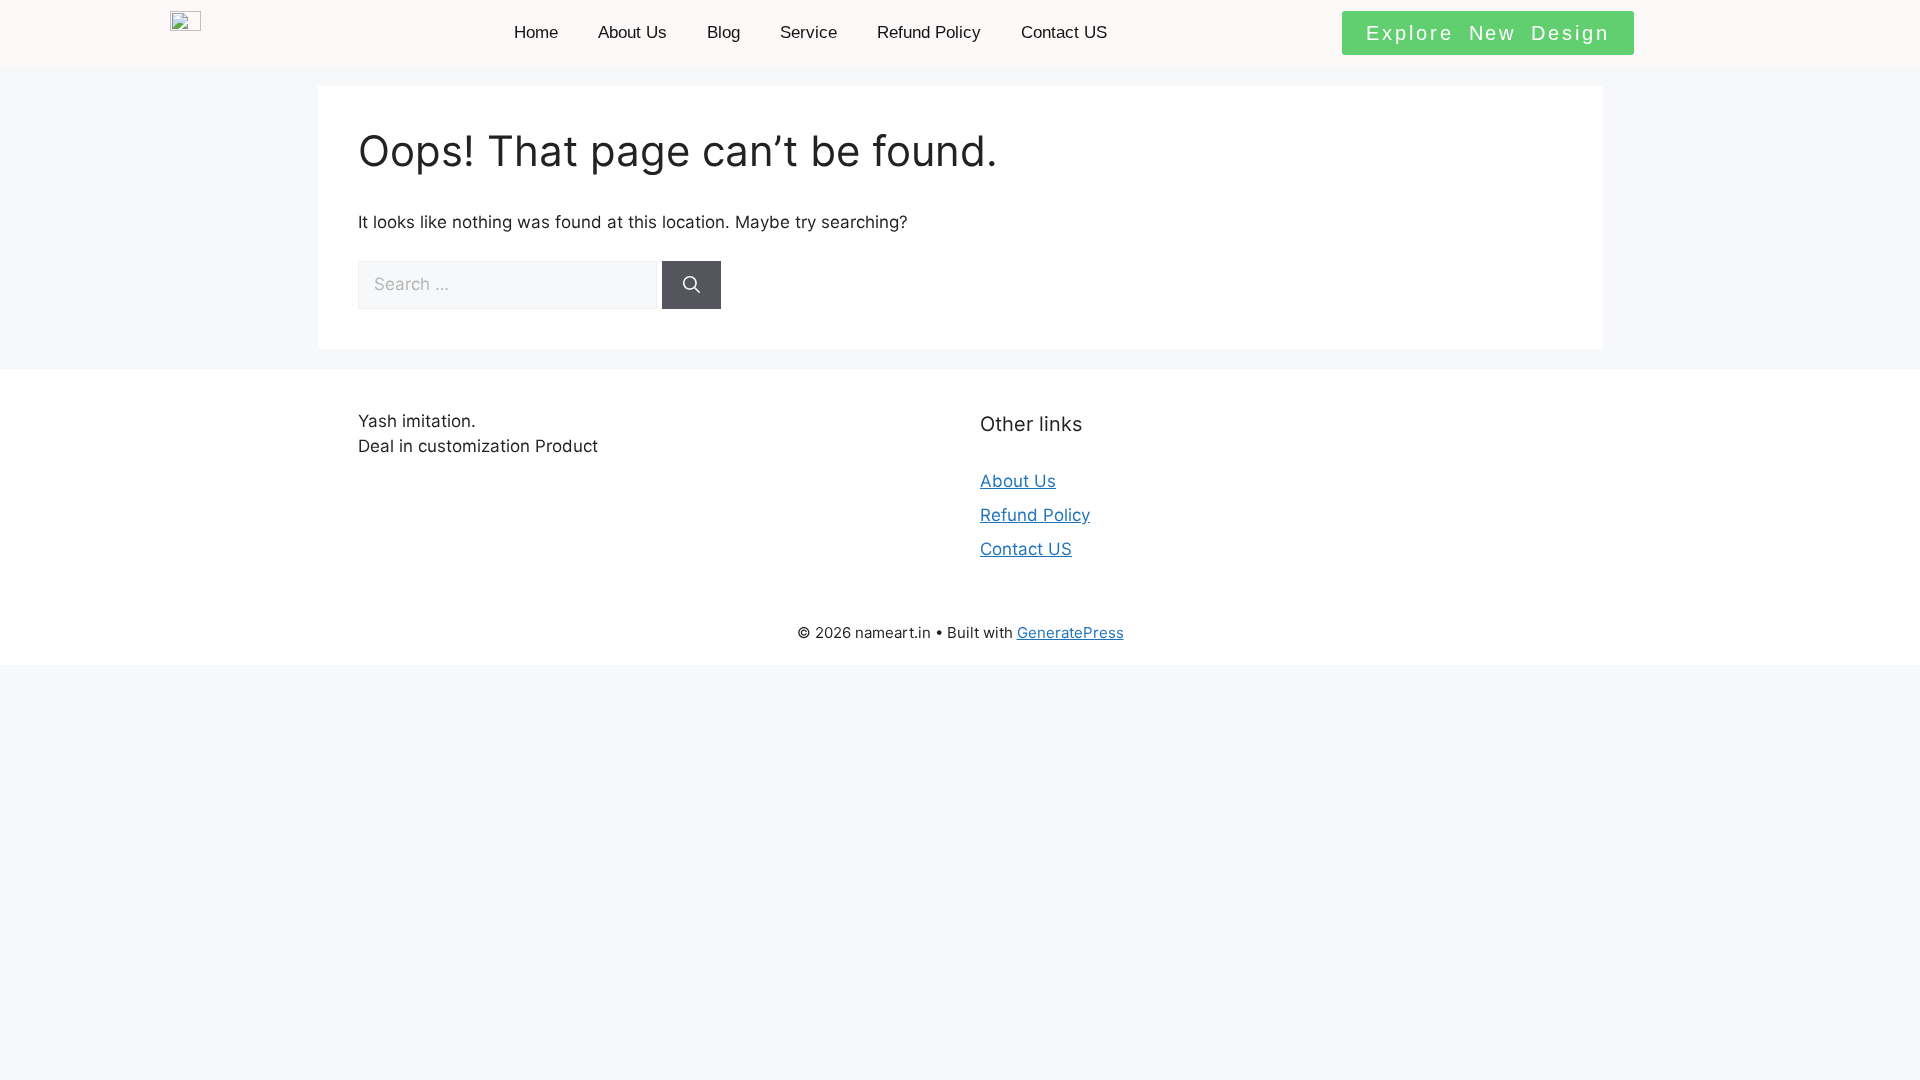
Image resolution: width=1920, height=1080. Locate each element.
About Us (632, 32)
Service (808, 32)
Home (536, 32)
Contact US (1064, 32)
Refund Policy (929, 32)
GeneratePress (1070, 632)
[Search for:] (510, 284)
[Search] (691, 285)
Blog (723, 32)
